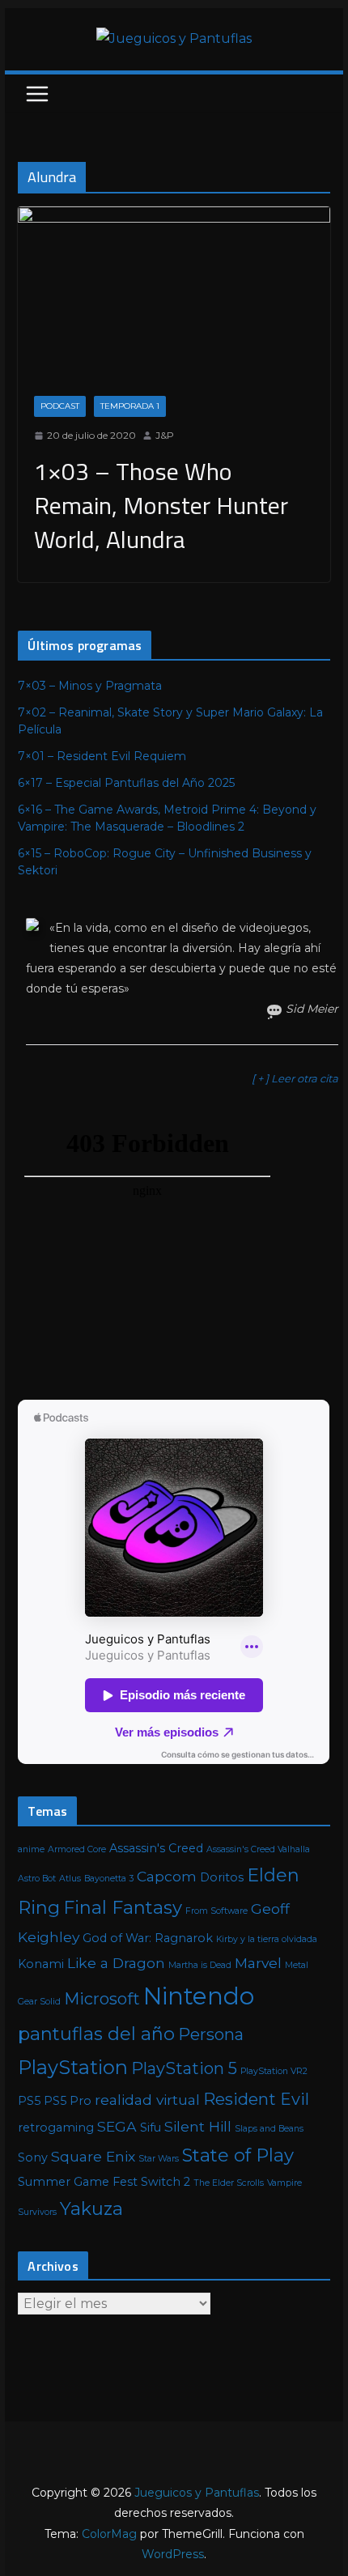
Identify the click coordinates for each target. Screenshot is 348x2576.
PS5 (29, 2101)
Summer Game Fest (78, 2182)
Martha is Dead (200, 1965)
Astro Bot (37, 1879)
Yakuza (91, 2209)
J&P (165, 435)
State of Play (238, 2155)
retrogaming (56, 2128)
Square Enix (93, 2156)
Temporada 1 (130, 406)
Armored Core (77, 1849)
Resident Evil (256, 2099)
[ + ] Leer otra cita (295, 1078)
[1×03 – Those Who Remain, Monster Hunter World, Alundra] (174, 293)
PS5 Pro (68, 2101)
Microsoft (102, 1999)
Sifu (151, 2128)
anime (31, 1849)
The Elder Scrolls (229, 2183)
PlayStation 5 (184, 2068)
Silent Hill (198, 2126)
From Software (216, 1911)
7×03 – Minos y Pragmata (90, 686)
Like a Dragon (116, 1963)
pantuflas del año (96, 2034)
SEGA (117, 2126)
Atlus (70, 1879)
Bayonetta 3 (109, 1879)
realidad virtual (147, 2100)
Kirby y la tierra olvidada (267, 1939)
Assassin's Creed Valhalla (258, 1849)
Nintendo (199, 1996)
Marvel (258, 1963)
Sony (33, 2157)
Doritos (222, 1877)
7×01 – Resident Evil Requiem (102, 756)
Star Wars (159, 2159)
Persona (211, 2034)
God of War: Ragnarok (148, 1938)
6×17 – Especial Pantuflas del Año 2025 (126, 783)
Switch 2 (166, 2182)
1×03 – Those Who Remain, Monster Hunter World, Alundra (161, 505)
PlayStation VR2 (274, 2071)
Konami (41, 1964)
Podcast (60, 406)
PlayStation (73, 2067)
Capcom (167, 1876)
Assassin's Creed (156, 1848)
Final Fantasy (123, 1908)
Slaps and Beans (269, 2129)
